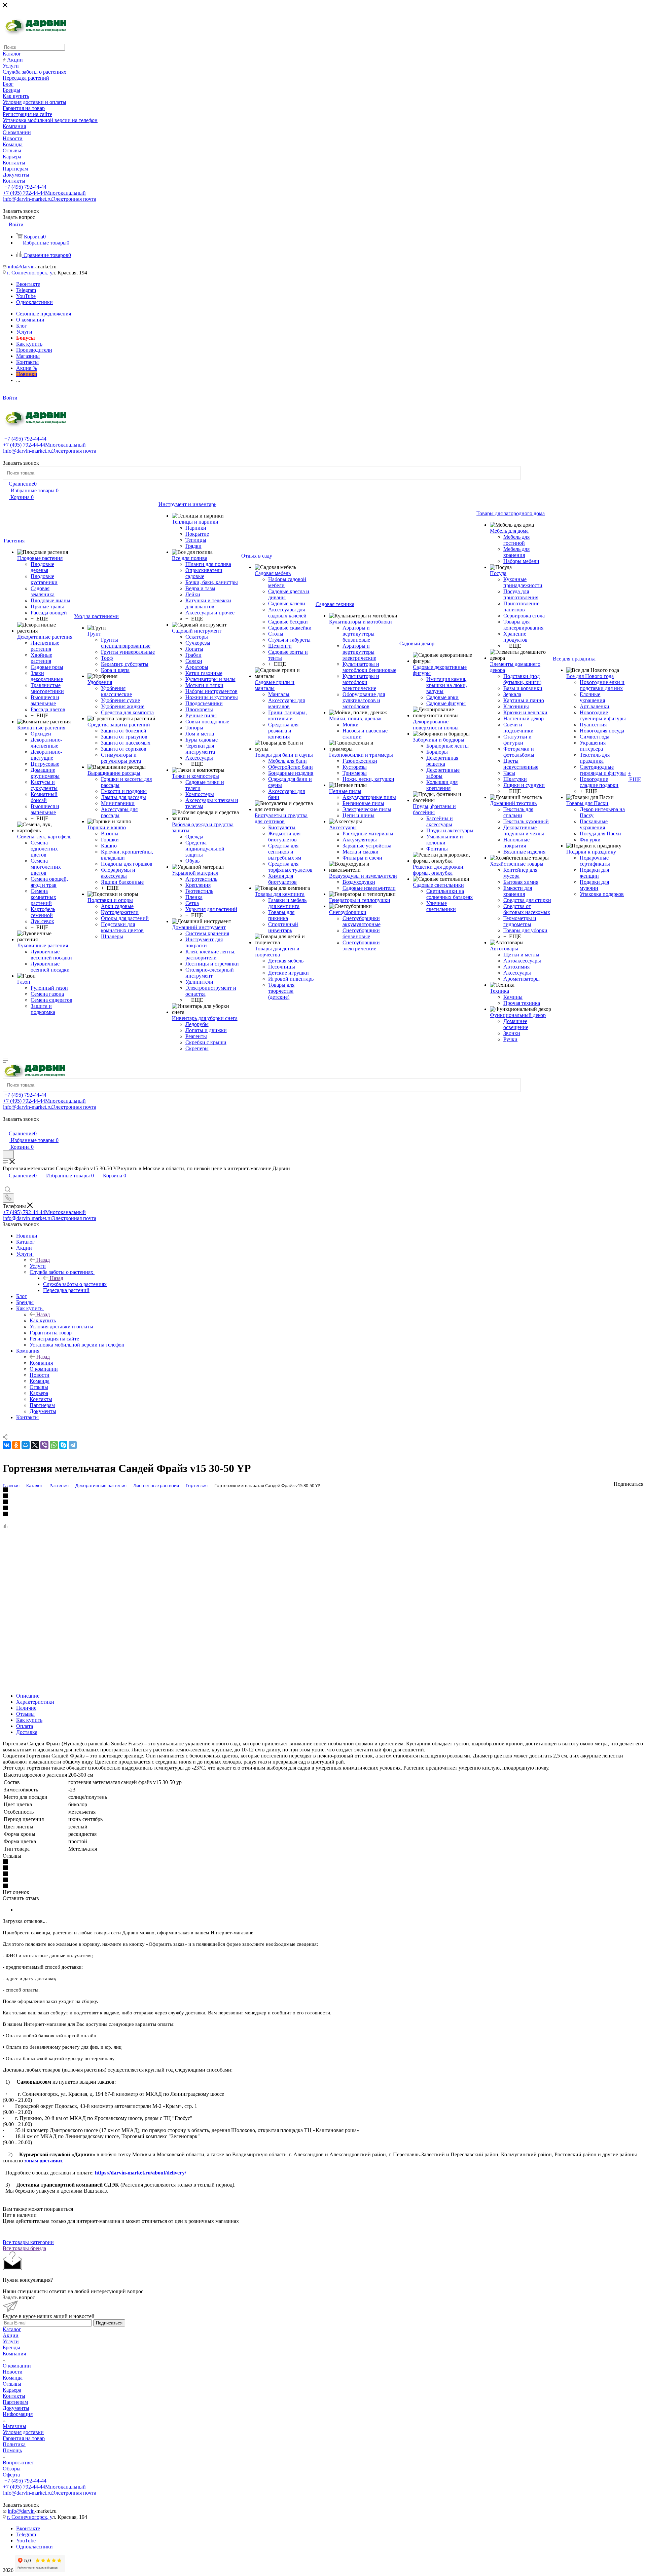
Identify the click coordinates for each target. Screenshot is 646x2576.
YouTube (26, 296)
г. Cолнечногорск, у (30, 273)
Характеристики (35, 1702)
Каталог (12, 2329)
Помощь (12, 2450)
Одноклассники (34, 302)
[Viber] (44, 1445)
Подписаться (109, 2323)
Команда (13, 2378)
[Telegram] (73, 1445)
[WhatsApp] (54, 1445)
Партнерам (15, 2402)
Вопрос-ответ (18, 2463)
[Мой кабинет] (6, 1126)
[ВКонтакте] (7, 1445)
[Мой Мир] (26, 1445)
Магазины (14, 2426)
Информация (18, 2414)
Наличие (26, 1708)
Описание (28, 1696)
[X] (35, 1445)
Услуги (38, 1266)
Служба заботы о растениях (75, 1284)
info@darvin (21, 267)
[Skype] (63, 1445)
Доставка (27, 1732)
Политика (14, 2444)
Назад (43, 1260)
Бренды (11, 2347)
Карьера (12, 2390)
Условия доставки (23, 2432)
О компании (17, 2366)
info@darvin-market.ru (50, 199)
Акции (11, 2335)
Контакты (14, 2396)
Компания (41, 1363)
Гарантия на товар (24, 2438)
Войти (10, 398)
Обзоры (12, 2469)
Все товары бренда (24, 2248)
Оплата (25, 1726)
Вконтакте (28, 284)
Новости (13, 2372)
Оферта (11, 2475)
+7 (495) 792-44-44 (25, 187)
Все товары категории (28, 2242)
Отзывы (25, 1714)
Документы (16, 2408)
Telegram (26, 290)
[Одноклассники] (16, 1445)
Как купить (43, 1320)
